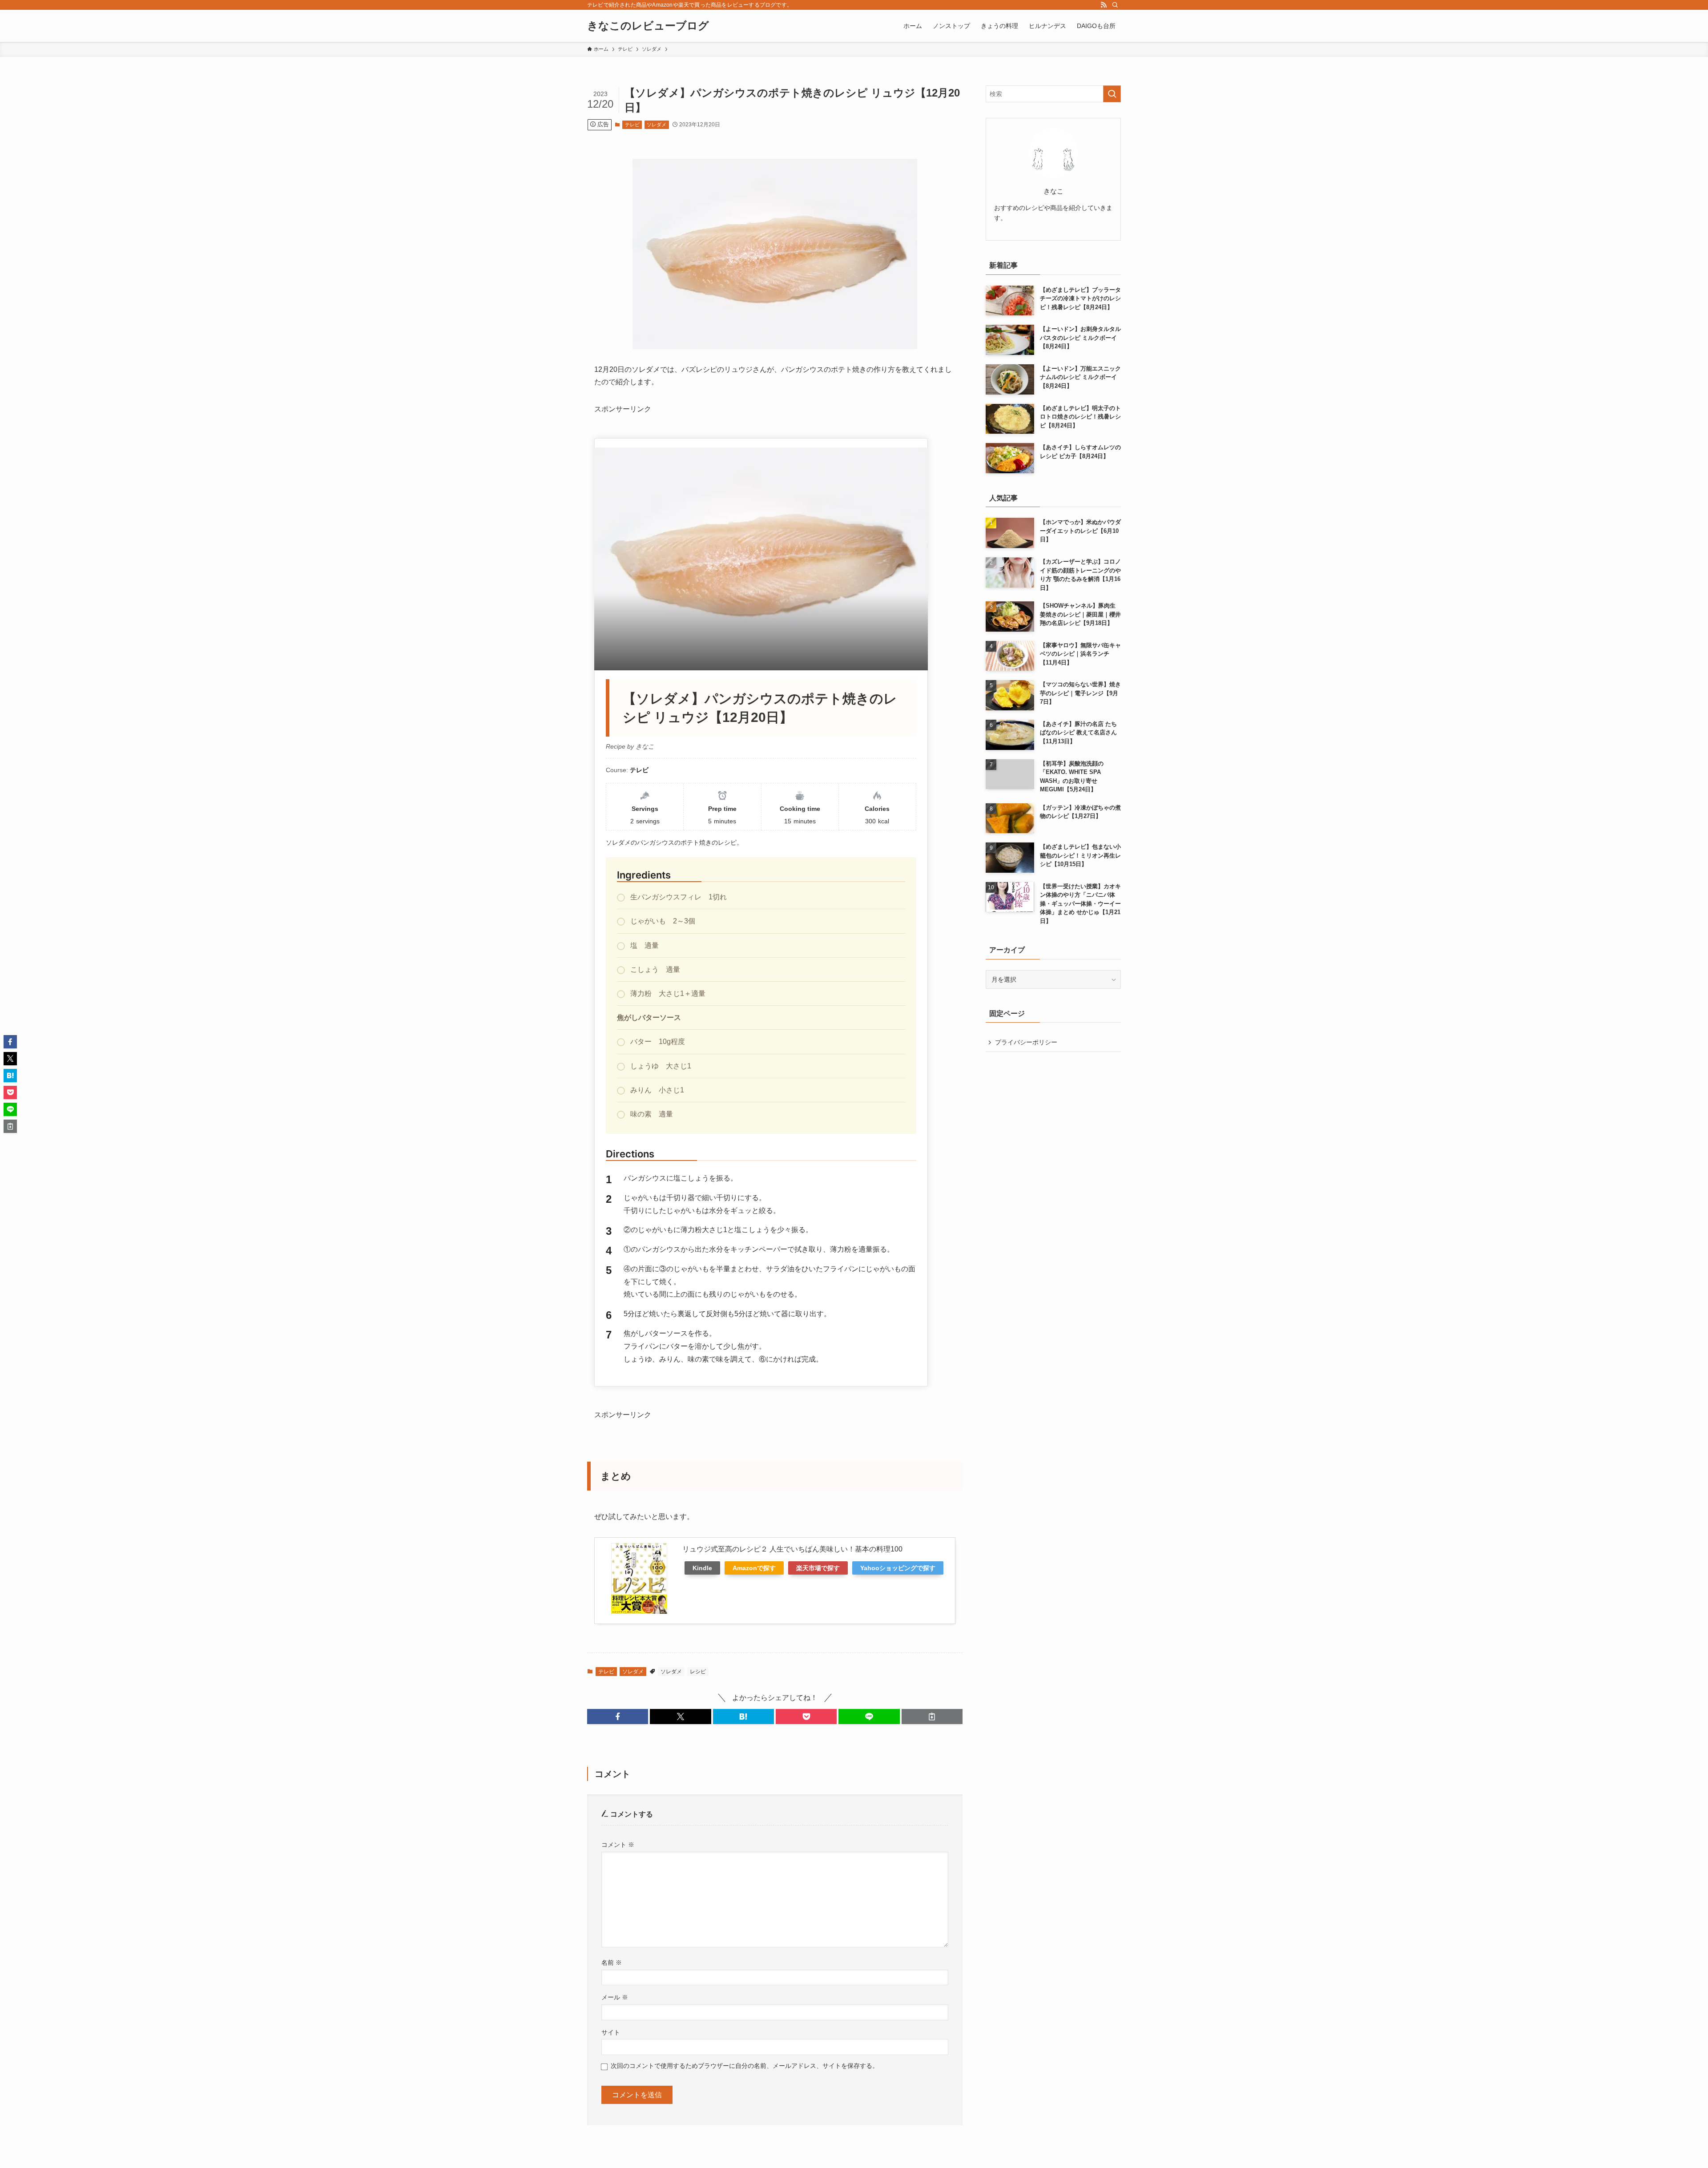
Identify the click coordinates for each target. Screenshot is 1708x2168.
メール (615, 1997)
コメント (618, 1845)
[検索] (1115, 5)
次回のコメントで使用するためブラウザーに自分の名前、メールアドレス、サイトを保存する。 (745, 2066)
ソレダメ (657, 125)
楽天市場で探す (818, 1568)
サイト (611, 2032)
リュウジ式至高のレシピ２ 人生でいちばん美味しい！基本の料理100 (792, 1549)
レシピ (698, 1672)
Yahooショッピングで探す (898, 1568)
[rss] (1104, 5)
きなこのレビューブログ (648, 26)
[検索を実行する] (1112, 94)
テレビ (632, 125)
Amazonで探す (754, 1568)
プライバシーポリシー (1026, 1042)
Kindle (702, 1568)
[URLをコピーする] (932, 1717)
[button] (618, 1717)
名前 (612, 1962)
